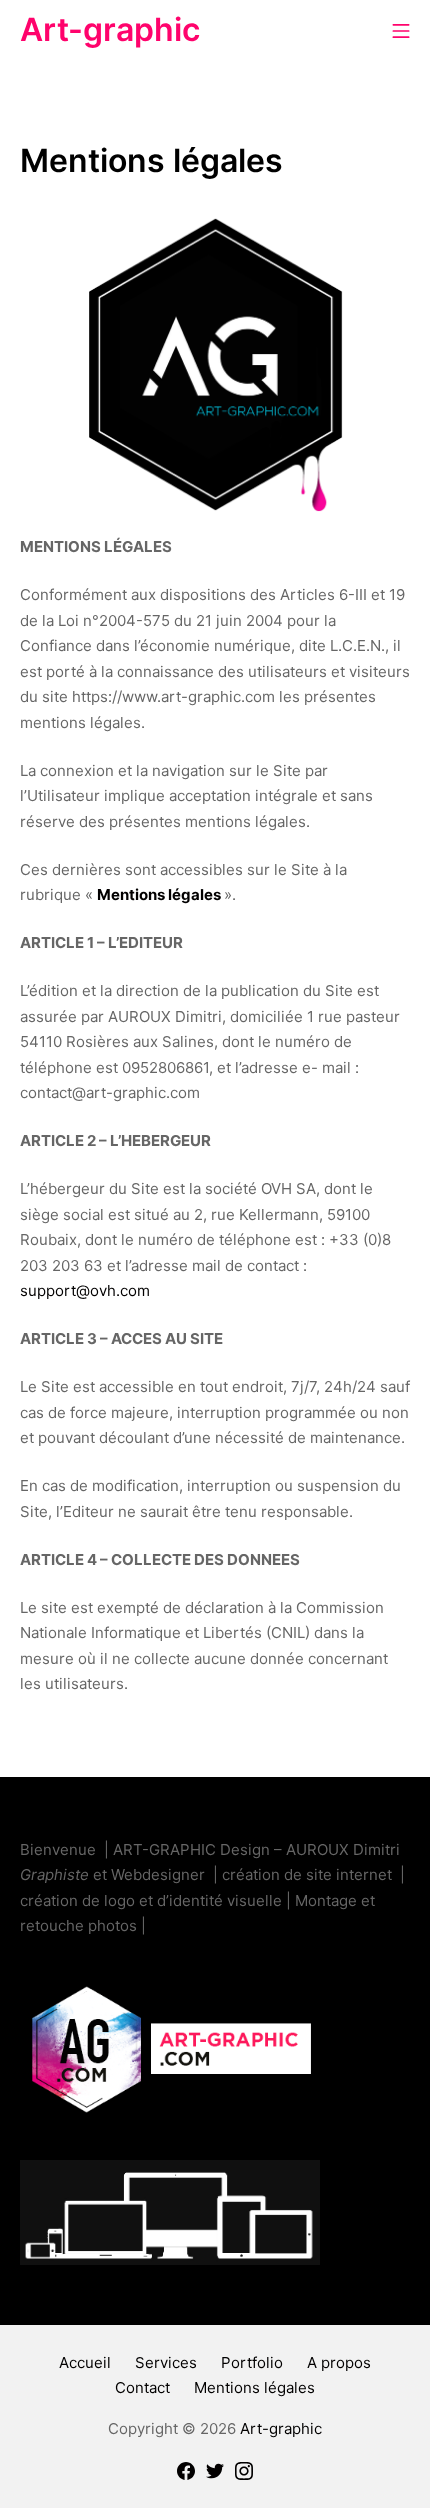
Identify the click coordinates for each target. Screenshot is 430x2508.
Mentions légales (159, 894)
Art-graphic (281, 2428)
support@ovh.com (85, 1290)
